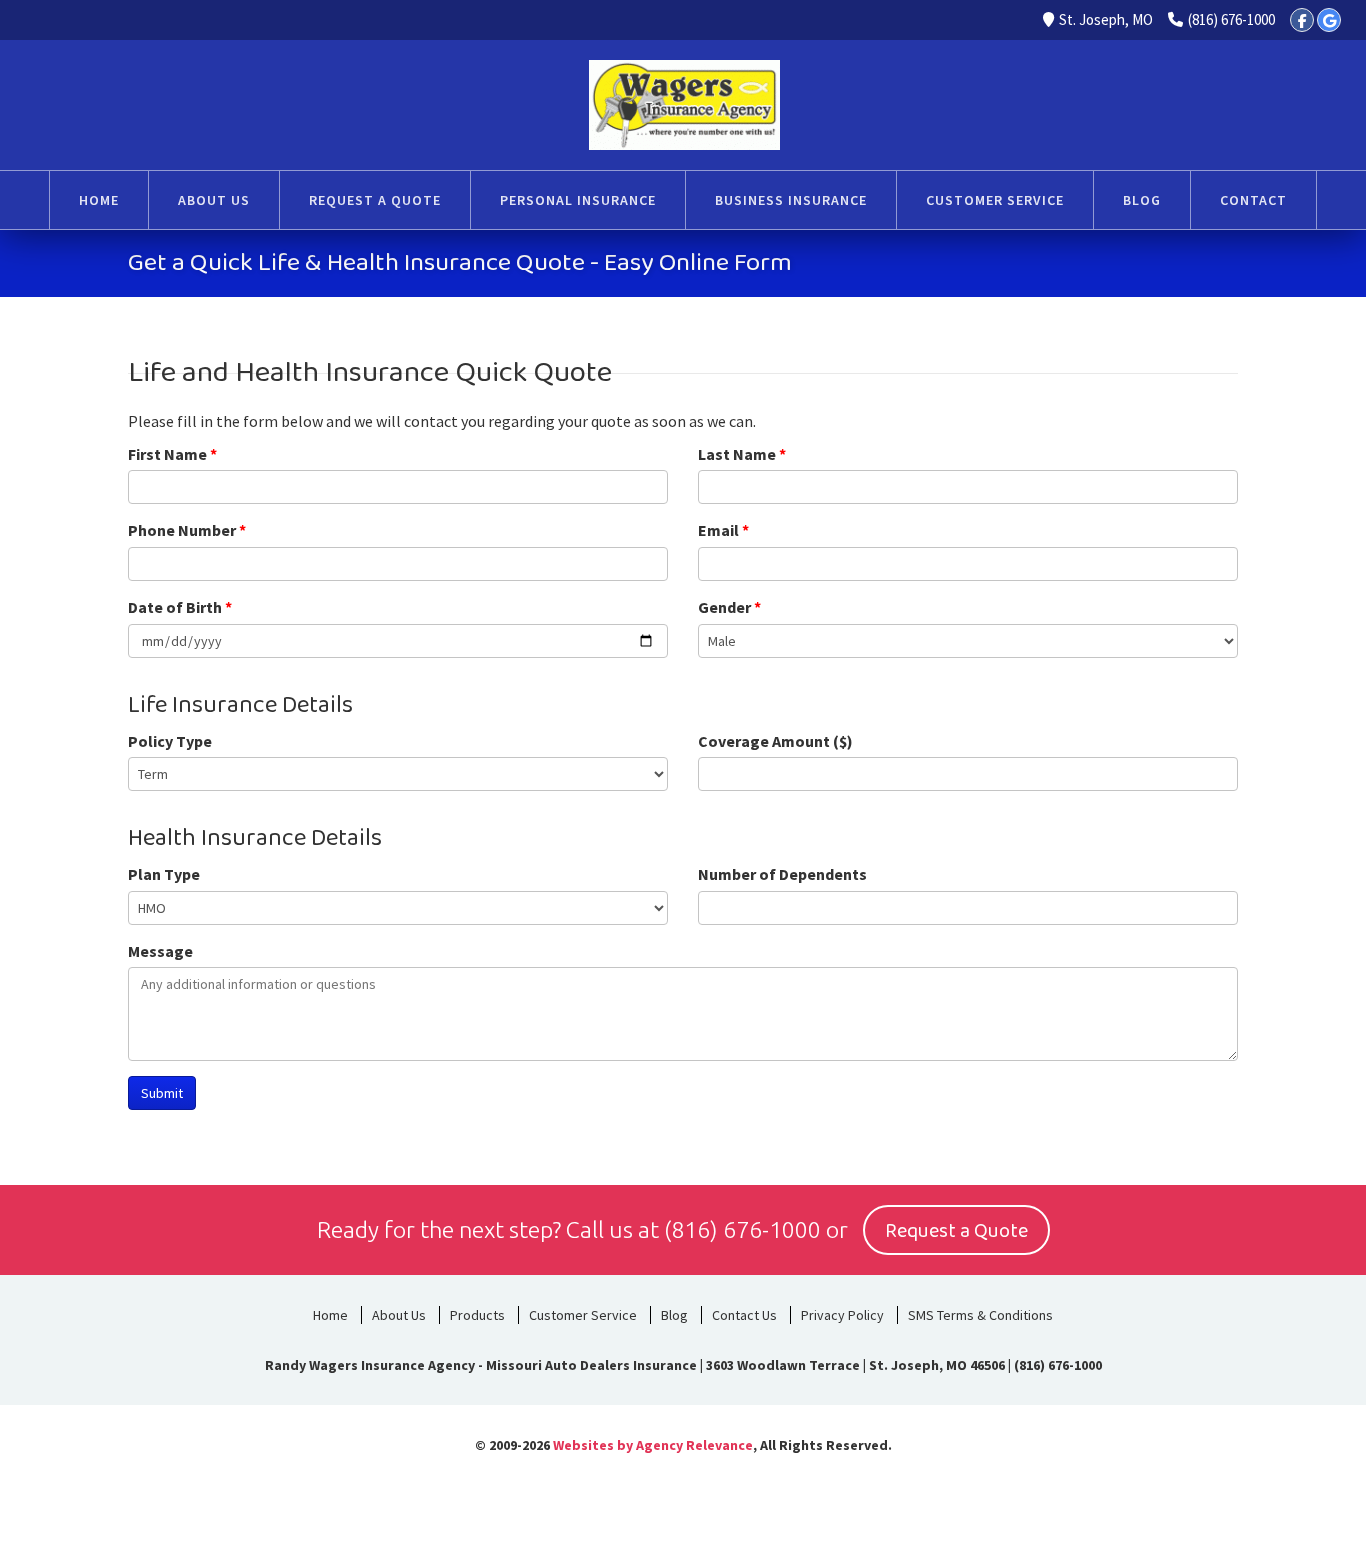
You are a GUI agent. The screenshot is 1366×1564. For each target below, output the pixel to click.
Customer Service (583, 1315)
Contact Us (744, 1315)
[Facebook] (1302, 20)
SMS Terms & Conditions (980, 1315)
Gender (729, 607)
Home (330, 1315)
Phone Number (187, 530)
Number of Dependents (782, 874)
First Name (172, 454)
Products (477, 1315)
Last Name (742, 454)
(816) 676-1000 (1231, 19)
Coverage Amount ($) (775, 741)
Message (160, 951)
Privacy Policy (842, 1315)
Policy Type (170, 741)
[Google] (1329, 20)
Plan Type (164, 874)
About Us (399, 1315)
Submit (162, 1093)
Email (723, 530)
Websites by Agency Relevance (653, 1445)
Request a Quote (956, 1231)
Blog (674, 1315)
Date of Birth (180, 607)
